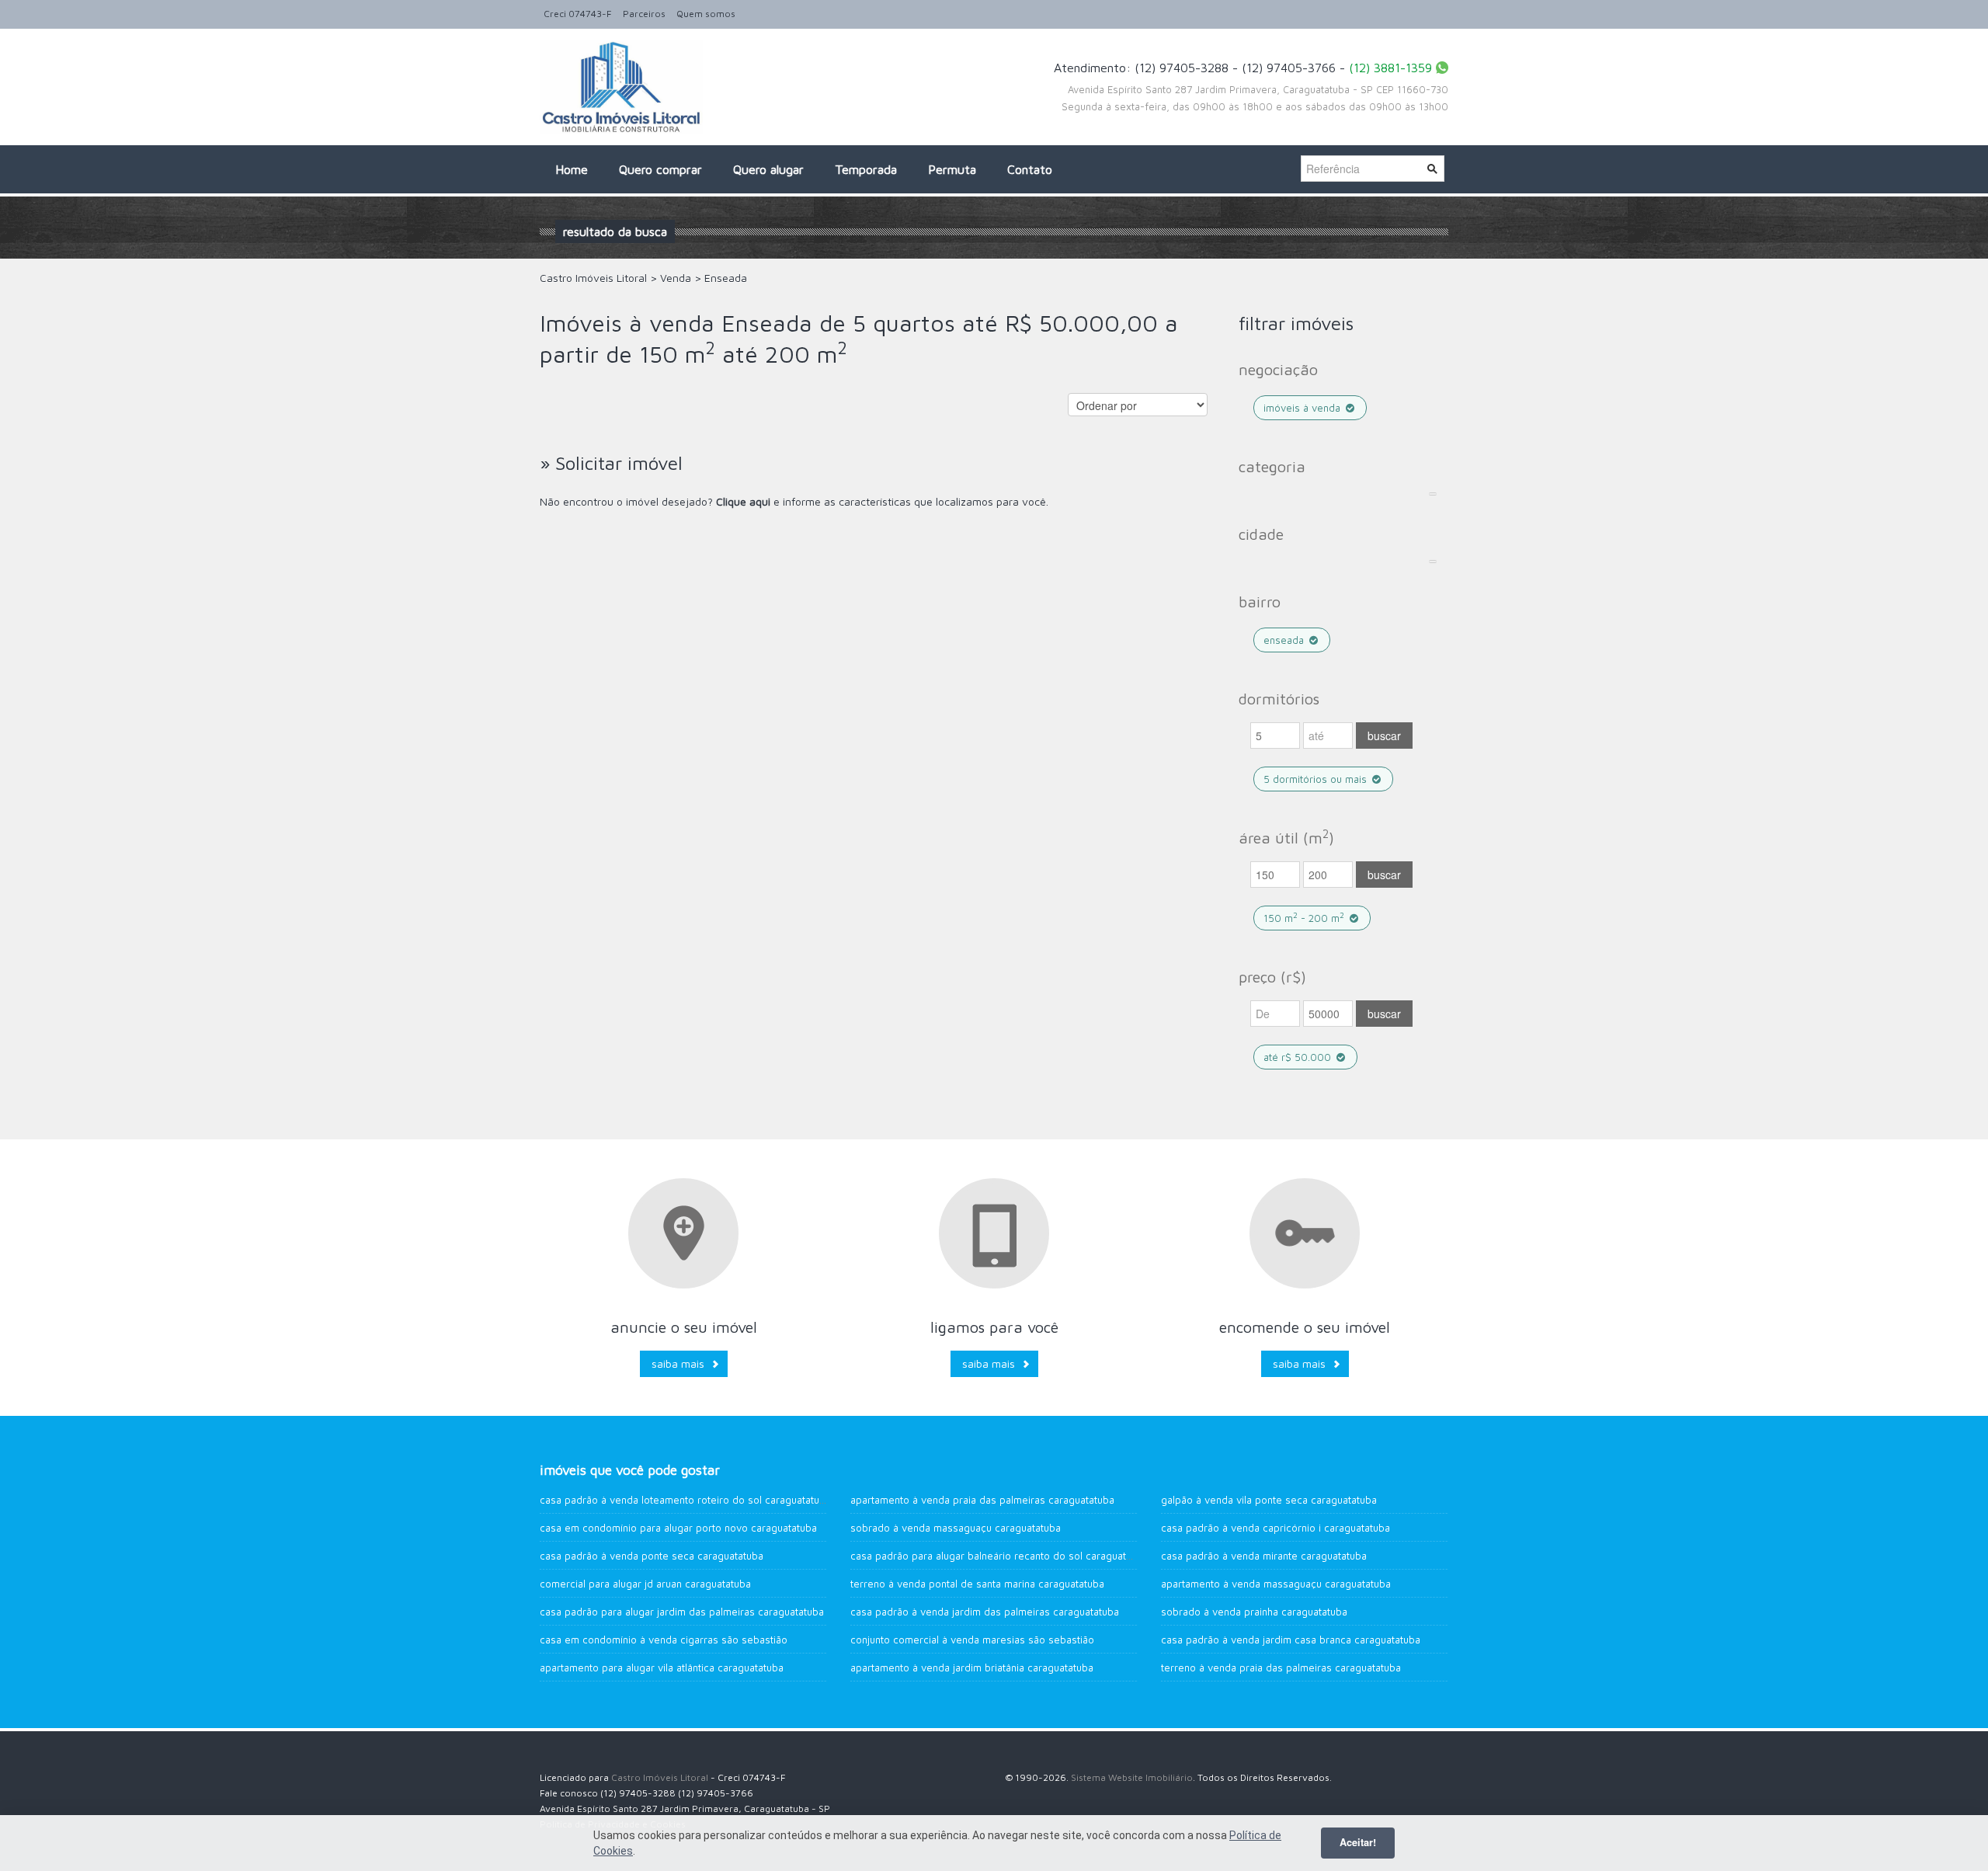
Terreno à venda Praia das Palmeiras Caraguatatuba (1281, 1668)
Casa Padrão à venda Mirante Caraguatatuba (1264, 1556)
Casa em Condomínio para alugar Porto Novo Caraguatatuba (678, 1528)
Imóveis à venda (1303, 408)
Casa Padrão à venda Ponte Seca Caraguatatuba (652, 1556)
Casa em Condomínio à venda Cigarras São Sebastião (664, 1640)
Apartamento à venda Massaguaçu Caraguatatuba (1276, 1584)
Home (572, 169)
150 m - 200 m (1304, 918)
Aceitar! (1358, 1842)
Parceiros (644, 14)
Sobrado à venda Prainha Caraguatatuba (1254, 1612)
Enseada (1285, 640)
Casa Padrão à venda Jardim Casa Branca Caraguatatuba (1291, 1640)
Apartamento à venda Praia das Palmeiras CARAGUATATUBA (982, 1500)
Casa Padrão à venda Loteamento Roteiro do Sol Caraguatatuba (685, 1500)
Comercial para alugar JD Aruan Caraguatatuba (645, 1584)
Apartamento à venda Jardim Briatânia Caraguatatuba (972, 1668)
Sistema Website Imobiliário (1132, 1777)
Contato (1030, 169)
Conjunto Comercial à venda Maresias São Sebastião (972, 1640)
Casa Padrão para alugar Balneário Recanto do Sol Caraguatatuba (1001, 1556)
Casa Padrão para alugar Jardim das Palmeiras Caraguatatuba (682, 1612)
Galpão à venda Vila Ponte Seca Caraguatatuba (1269, 1500)
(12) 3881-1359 (1390, 68)
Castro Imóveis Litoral (660, 1777)
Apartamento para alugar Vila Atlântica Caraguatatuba (662, 1668)
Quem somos (706, 14)
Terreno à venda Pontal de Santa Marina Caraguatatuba (977, 1584)
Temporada (866, 169)
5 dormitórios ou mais (1317, 779)
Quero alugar (768, 169)
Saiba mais (678, 1363)
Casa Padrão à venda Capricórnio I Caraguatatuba (1276, 1528)
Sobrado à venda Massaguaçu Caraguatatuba (956, 1528)
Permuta (952, 169)
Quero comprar (660, 169)
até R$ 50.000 (1299, 1057)
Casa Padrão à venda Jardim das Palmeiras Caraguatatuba (985, 1612)
